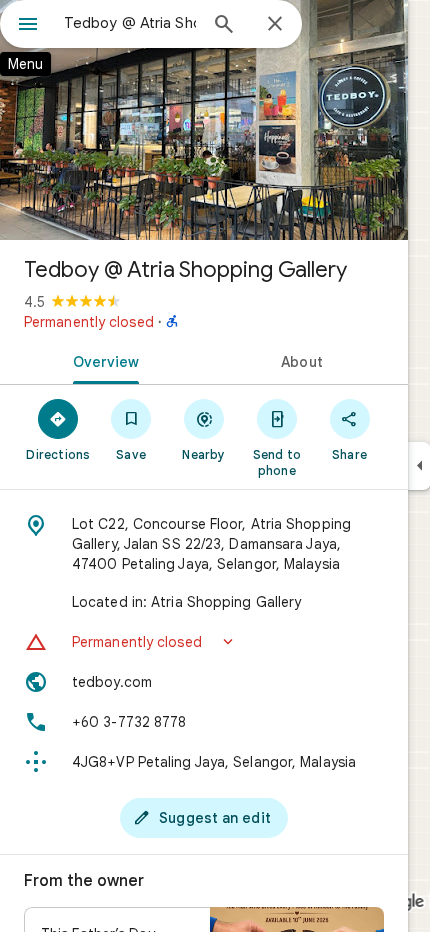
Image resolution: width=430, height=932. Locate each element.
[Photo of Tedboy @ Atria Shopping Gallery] (204, 120)
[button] (204, 642)
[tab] (102, 360)
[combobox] (130, 23)
